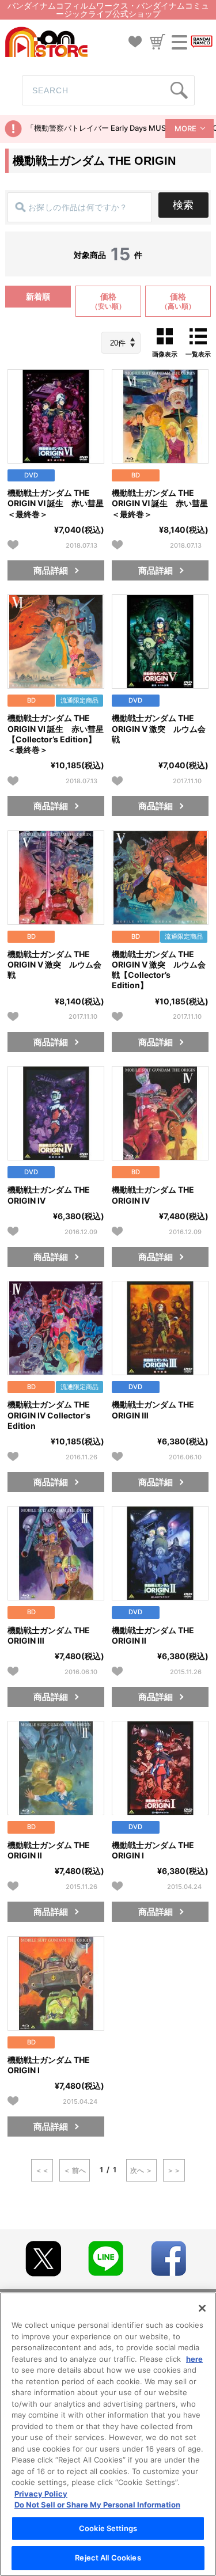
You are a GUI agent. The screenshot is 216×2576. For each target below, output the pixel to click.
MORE (185, 128)
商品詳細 (51, 570)
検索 (183, 205)
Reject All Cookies (108, 2558)
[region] (108, 2434)
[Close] (202, 2308)
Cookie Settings (108, 2528)
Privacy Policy (41, 2494)
